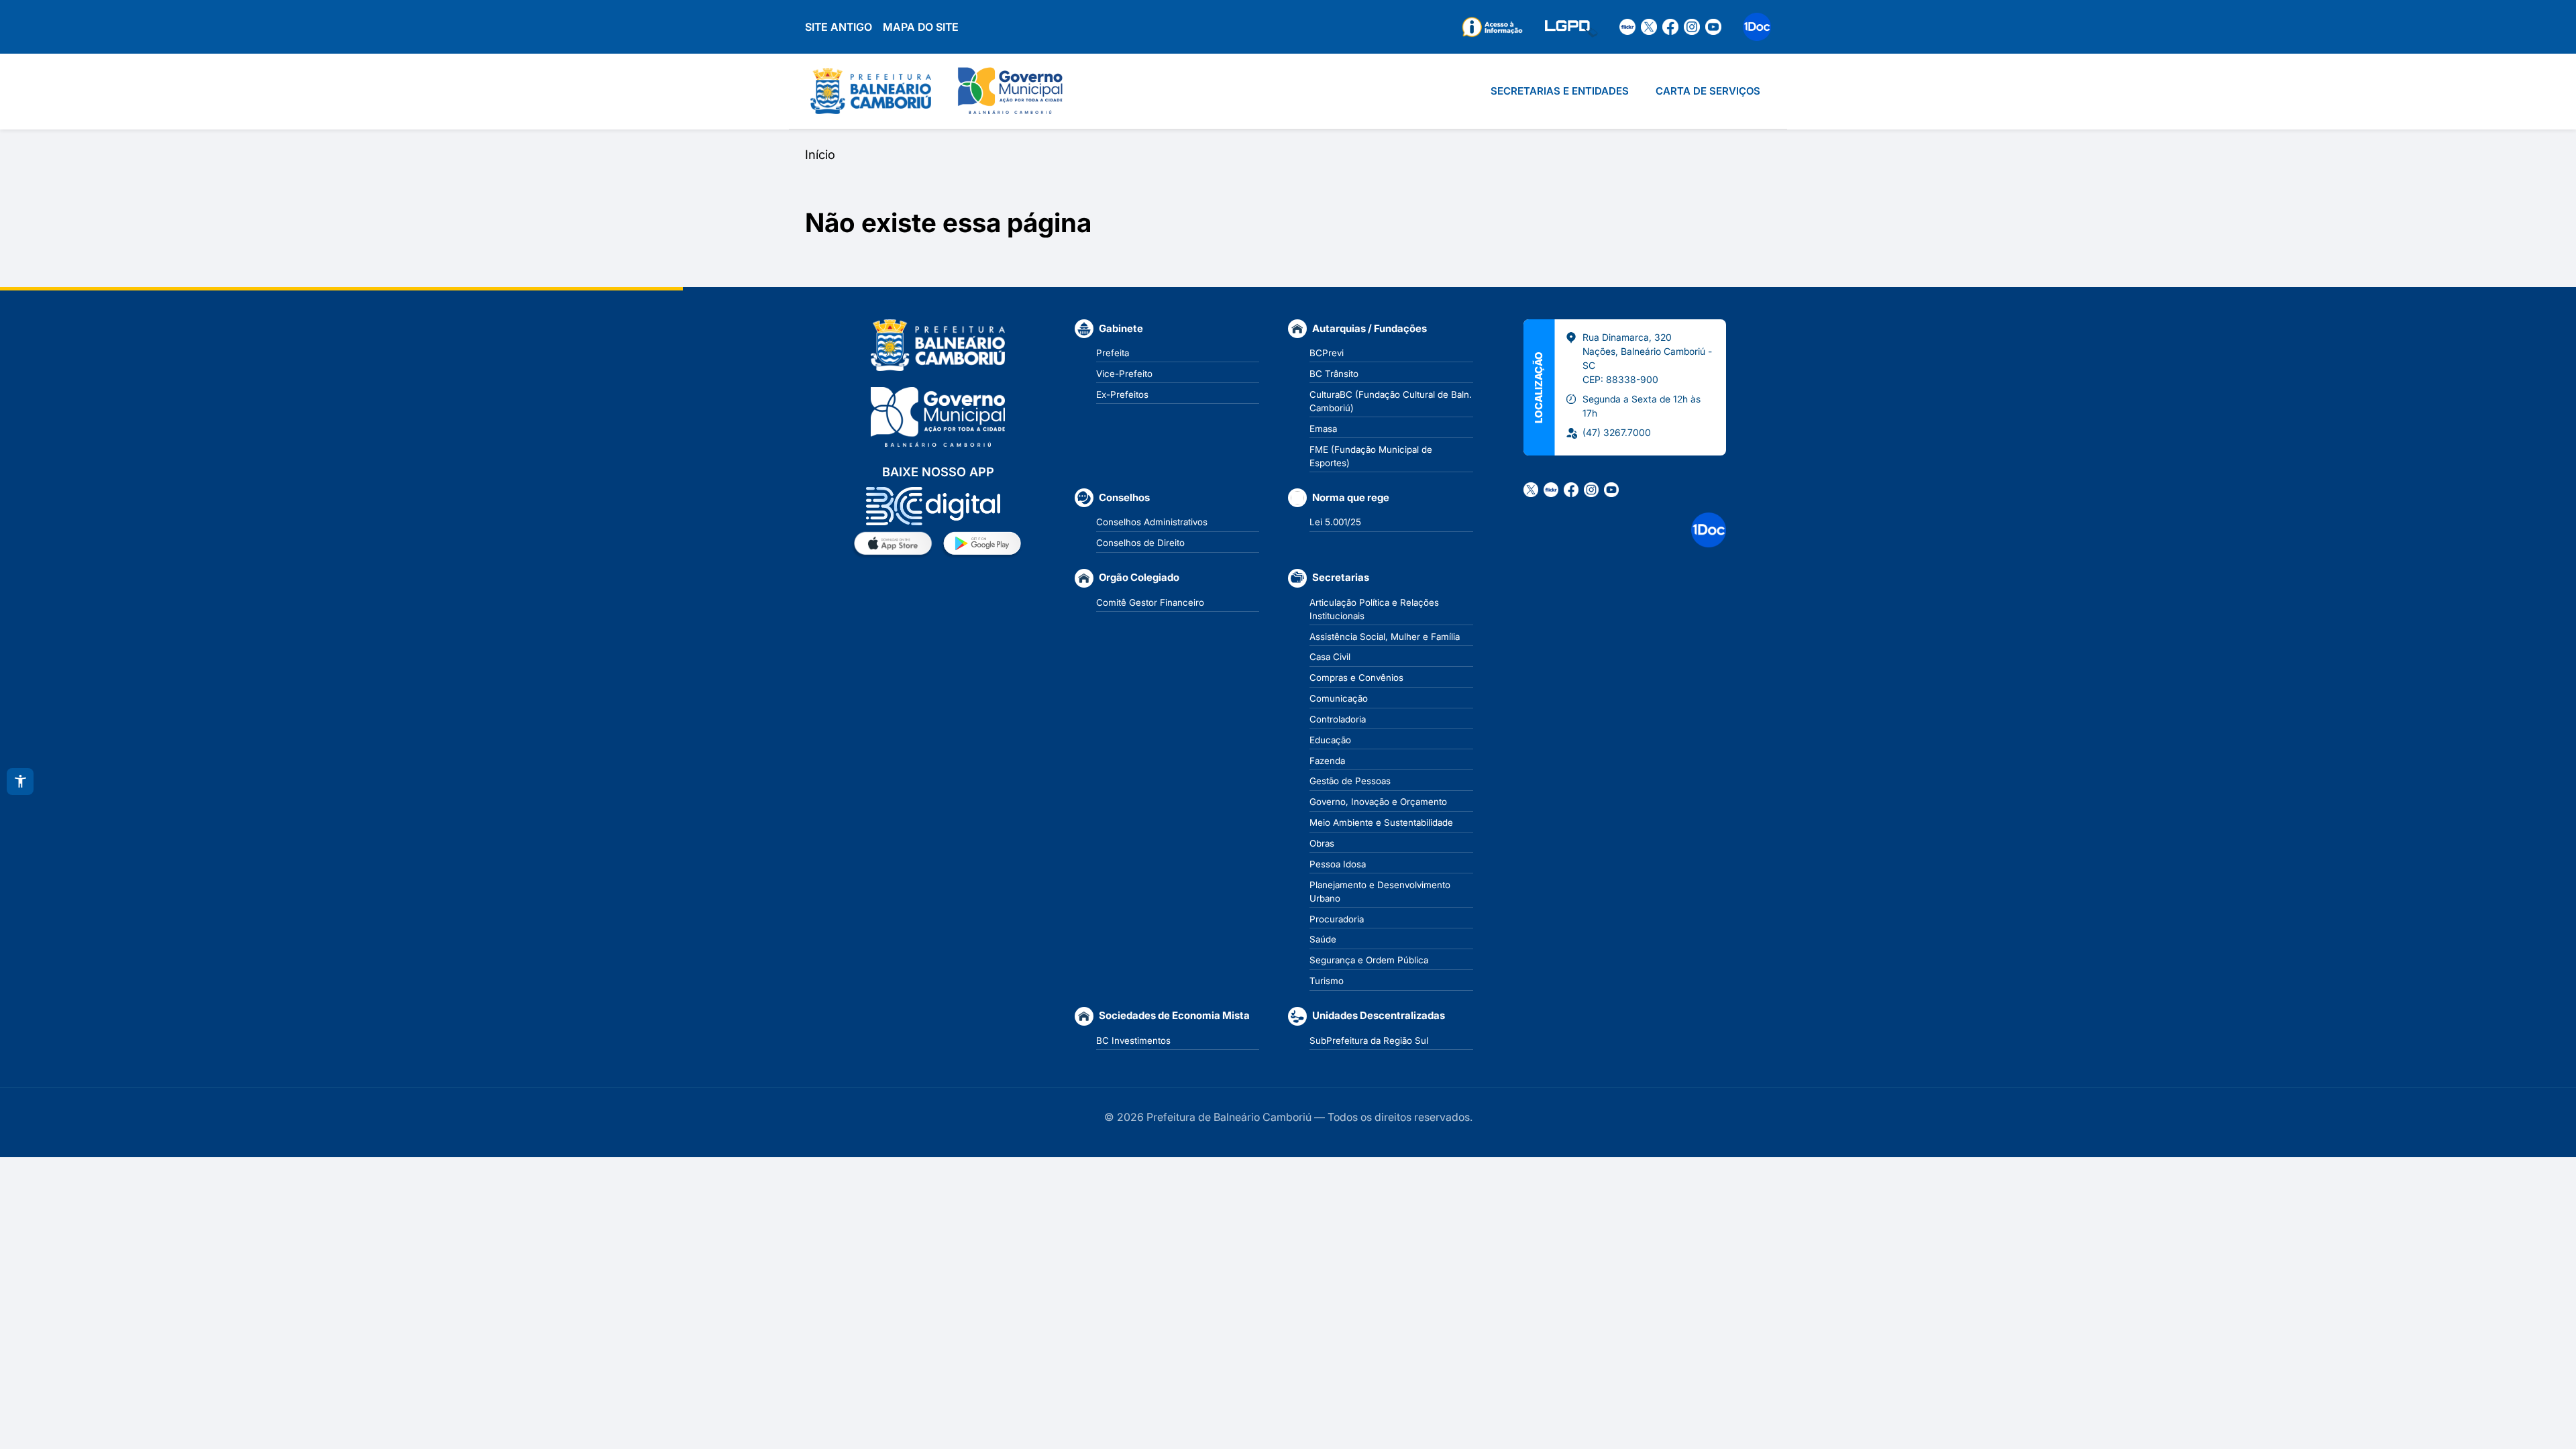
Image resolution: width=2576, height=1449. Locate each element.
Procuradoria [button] (1337, 919)
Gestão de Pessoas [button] (1350, 781)
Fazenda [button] (1327, 761)
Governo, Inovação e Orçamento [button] (1378, 802)
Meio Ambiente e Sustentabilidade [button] (1381, 822)
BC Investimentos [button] (1133, 1040)
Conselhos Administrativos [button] (1152, 522)
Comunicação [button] (1339, 698)
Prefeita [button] (1113, 353)
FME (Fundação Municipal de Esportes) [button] (1371, 456)
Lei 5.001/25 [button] (1335, 522)
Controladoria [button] (1338, 719)
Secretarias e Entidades (1560, 91)
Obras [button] (1322, 843)
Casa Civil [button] (1330, 657)
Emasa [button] (1323, 429)
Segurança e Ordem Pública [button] (1369, 960)
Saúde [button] (1323, 939)
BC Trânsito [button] (1334, 374)
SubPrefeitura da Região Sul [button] (1369, 1040)
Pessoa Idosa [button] (1338, 864)
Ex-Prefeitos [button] (1122, 394)
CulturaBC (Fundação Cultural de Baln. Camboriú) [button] (1391, 401)
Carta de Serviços (1708, 91)
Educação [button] (1330, 740)
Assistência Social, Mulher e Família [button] (1385, 637)
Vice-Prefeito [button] (1124, 374)
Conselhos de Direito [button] (1140, 543)
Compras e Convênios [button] (1356, 678)
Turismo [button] (1327, 981)
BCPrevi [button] (1327, 353)
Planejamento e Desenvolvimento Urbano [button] (1380, 892)
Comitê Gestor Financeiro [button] (1150, 602)
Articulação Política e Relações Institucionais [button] (1374, 609)
